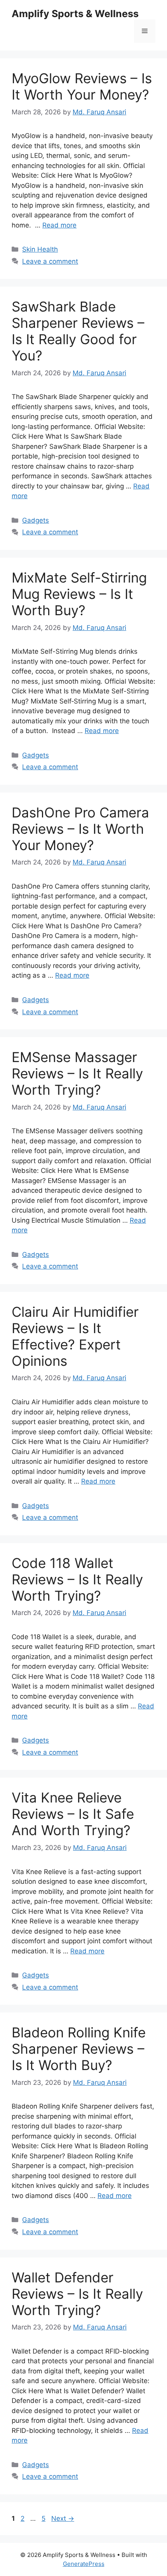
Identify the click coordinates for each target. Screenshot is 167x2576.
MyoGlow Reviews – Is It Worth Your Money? (82, 86)
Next (63, 2518)
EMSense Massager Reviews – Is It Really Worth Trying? (77, 1073)
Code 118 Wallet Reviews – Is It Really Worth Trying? (77, 1579)
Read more (59, 225)
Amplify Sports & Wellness (75, 14)
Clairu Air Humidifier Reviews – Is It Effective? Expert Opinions (75, 1336)
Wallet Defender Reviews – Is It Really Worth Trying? (77, 2294)
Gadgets (36, 520)
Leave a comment (50, 261)
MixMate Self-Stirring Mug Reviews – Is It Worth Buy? (79, 594)
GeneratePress (84, 2564)
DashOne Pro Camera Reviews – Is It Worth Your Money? (80, 829)
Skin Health (40, 249)
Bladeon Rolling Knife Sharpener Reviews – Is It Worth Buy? (79, 2049)
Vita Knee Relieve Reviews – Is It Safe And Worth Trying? (73, 1814)
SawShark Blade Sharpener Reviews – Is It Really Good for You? (78, 331)
